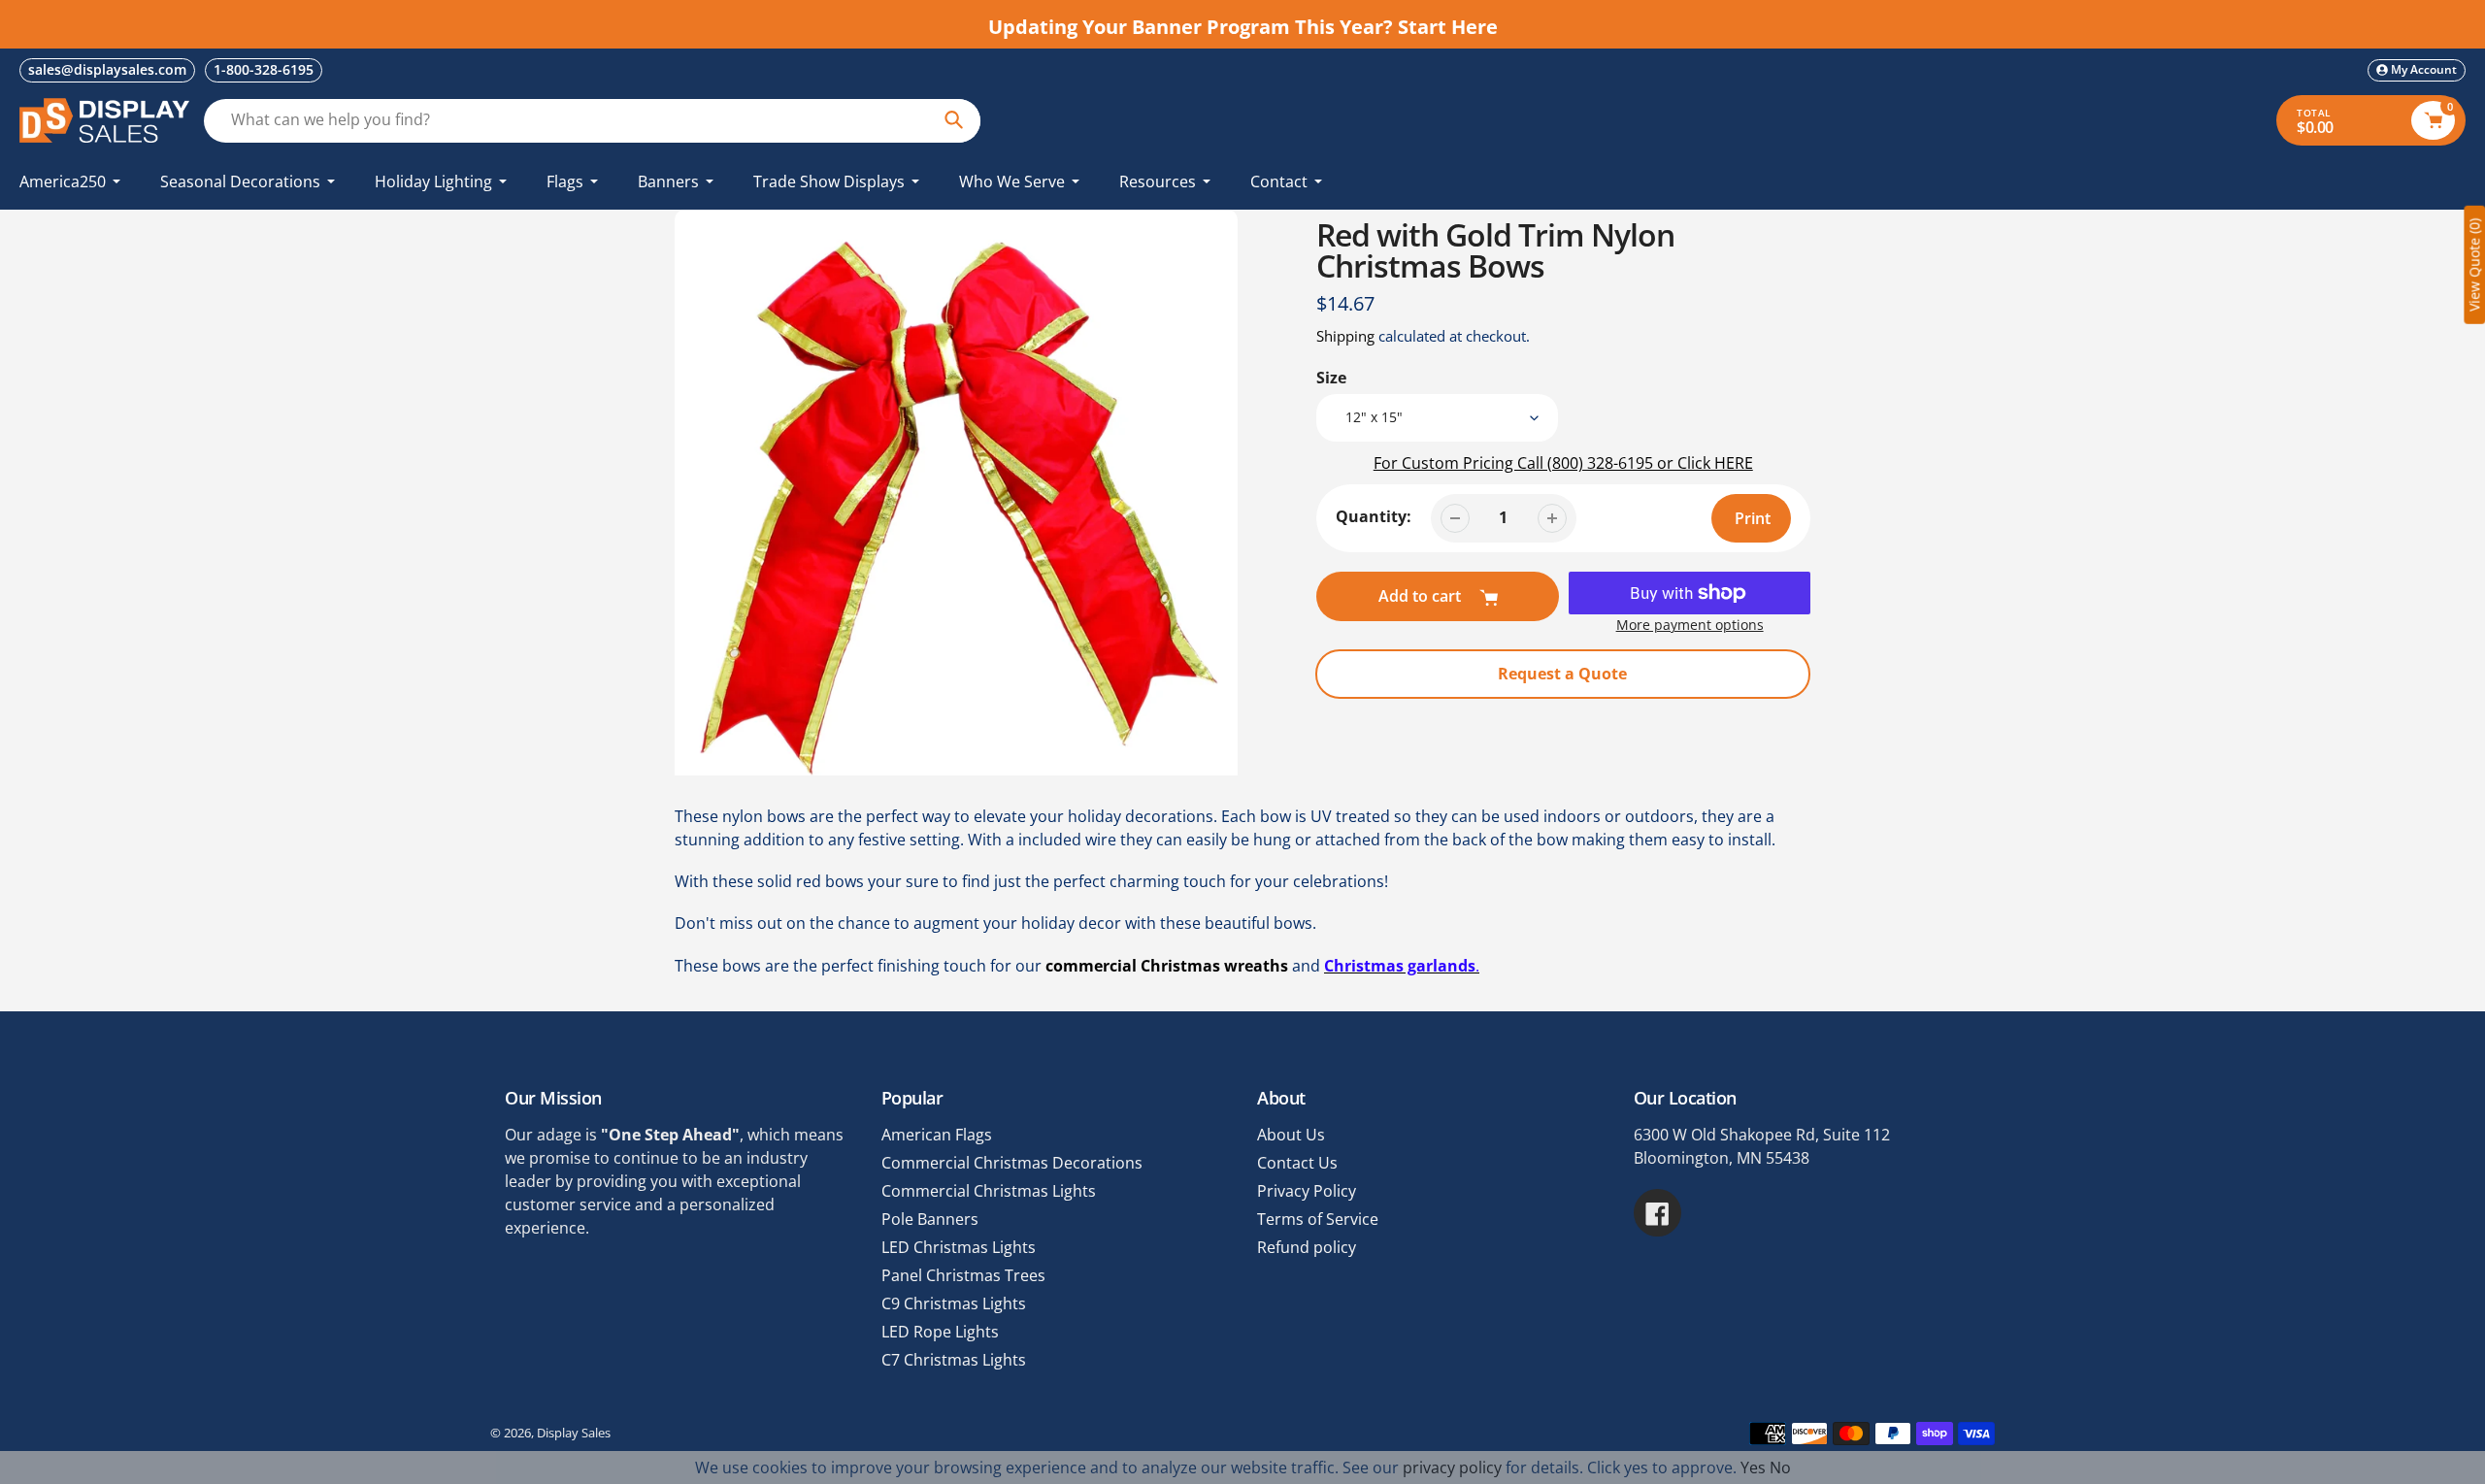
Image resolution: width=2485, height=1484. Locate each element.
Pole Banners (930, 1219)
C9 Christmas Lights (954, 1303)
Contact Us (1297, 1163)
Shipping (1345, 336)
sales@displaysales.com (107, 69)
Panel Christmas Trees (963, 1275)
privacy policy (1452, 1468)
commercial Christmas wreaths (1167, 966)
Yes (1753, 1468)
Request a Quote (1562, 674)
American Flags (937, 1135)
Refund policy (1307, 1247)
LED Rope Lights (940, 1332)
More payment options (1690, 625)
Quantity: (1374, 516)
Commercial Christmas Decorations (1012, 1163)
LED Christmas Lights (959, 1247)
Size (1331, 378)
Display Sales (574, 1433)
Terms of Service (1318, 1219)
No (1780, 1468)
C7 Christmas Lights (954, 1360)
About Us (1291, 1135)
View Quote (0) (2474, 265)
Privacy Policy (1307, 1191)
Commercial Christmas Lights (989, 1191)
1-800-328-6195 (264, 69)
